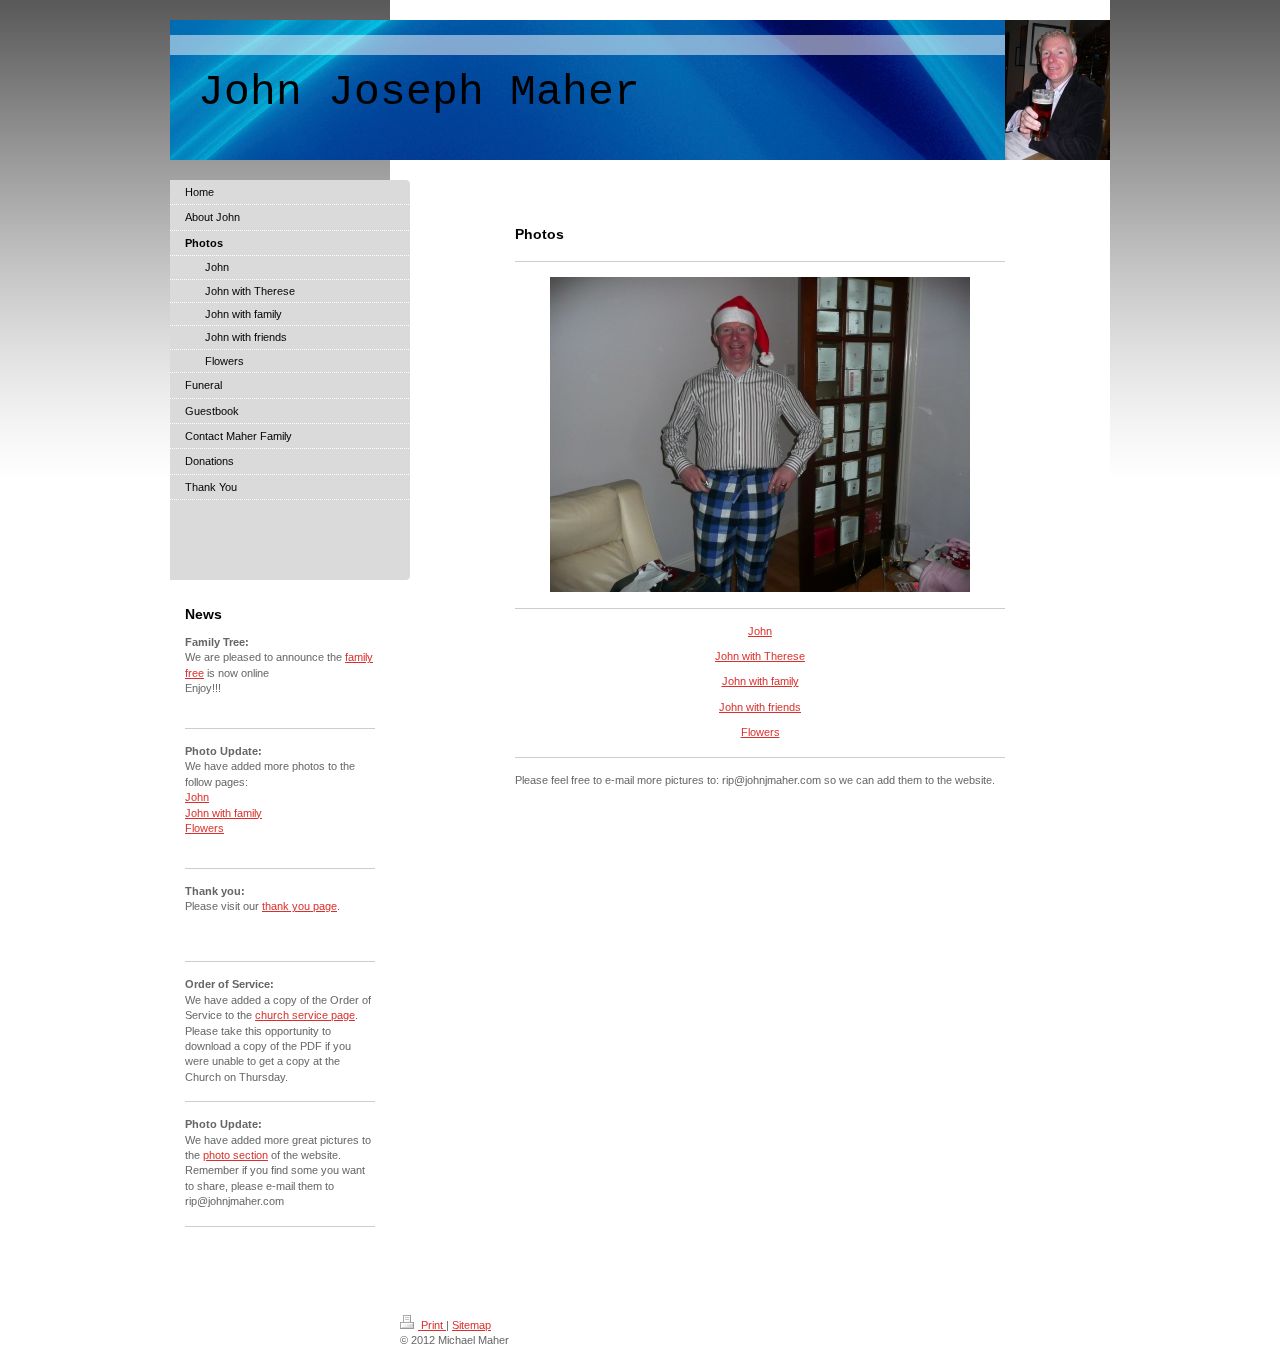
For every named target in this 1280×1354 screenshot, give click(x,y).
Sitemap (471, 1325)
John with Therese (760, 656)
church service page (305, 1015)
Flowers (760, 732)
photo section (235, 1155)
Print (432, 1325)
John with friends (760, 707)
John (760, 631)
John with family (760, 681)
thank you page (299, 906)
